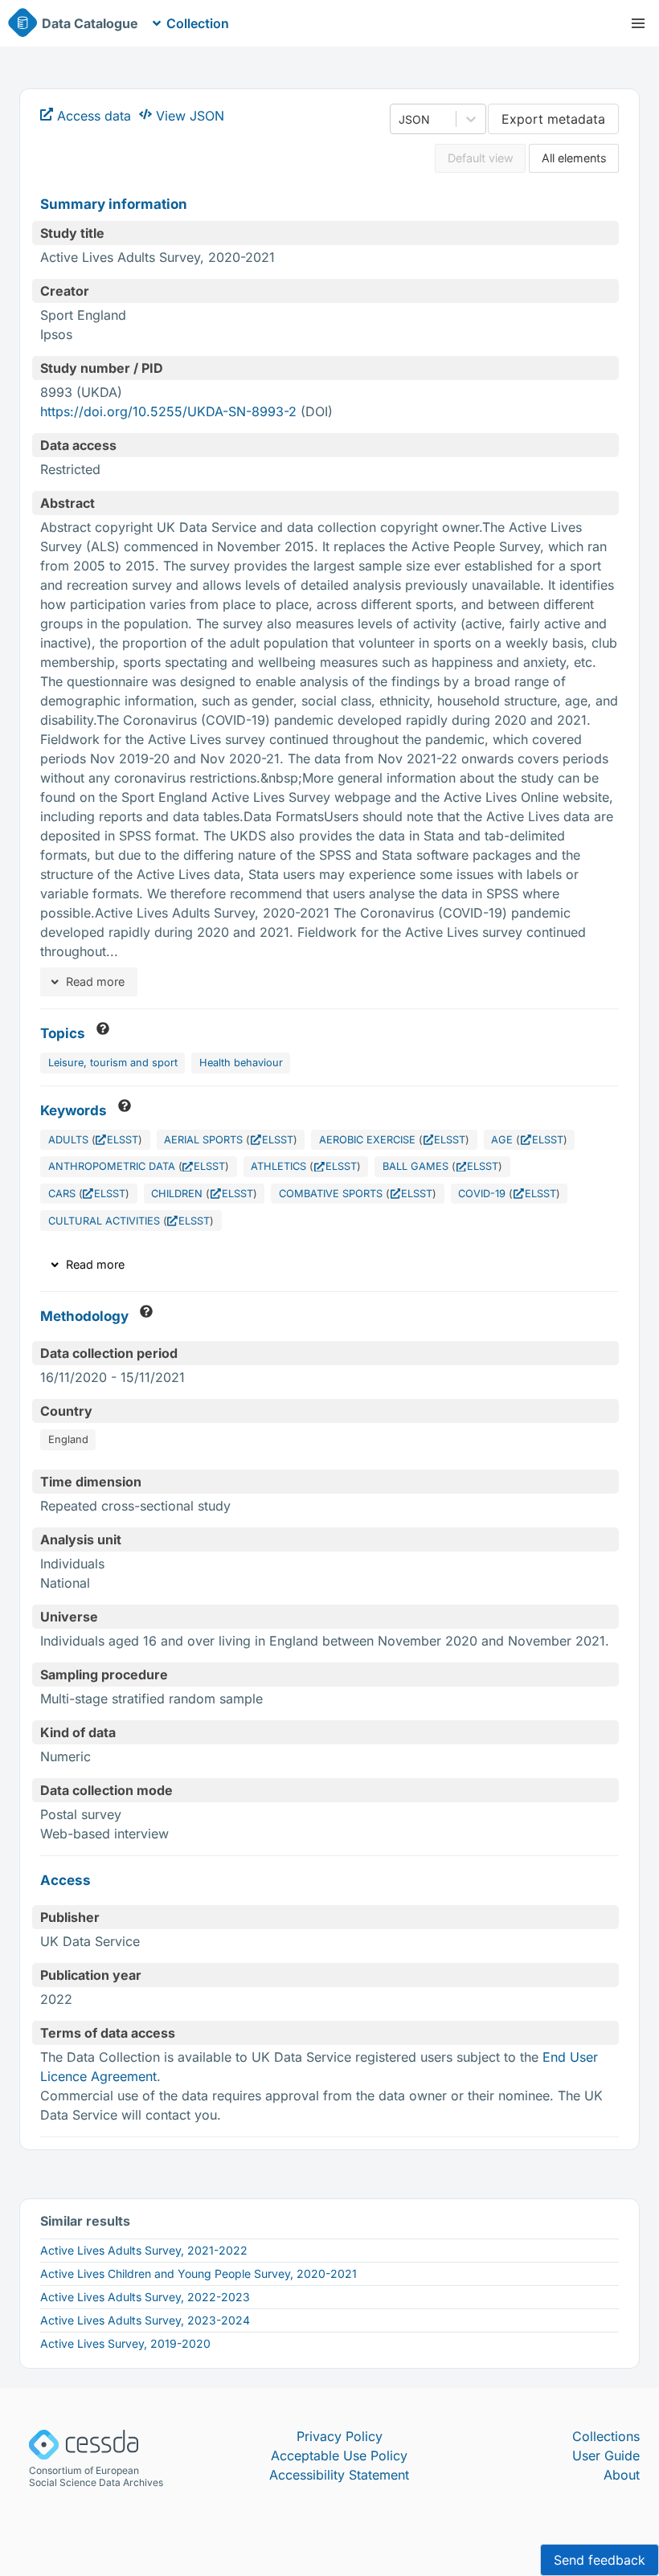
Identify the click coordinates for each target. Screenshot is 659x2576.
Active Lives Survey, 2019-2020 (125, 2343)
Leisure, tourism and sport (113, 1063)
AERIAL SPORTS (203, 1140)
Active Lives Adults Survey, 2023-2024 (145, 2320)
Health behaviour (241, 1063)
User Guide (606, 2455)
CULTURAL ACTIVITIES (104, 1221)
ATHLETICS (278, 1166)
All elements (574, 158)
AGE (502, 1140)
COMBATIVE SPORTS (331, 1194)
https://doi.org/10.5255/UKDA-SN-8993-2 (168, 411)
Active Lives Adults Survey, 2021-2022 (144, 2250)
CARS (62, 1194)
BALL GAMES (415, 1166)
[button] (638, 23)
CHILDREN (177, 1194)
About (622, 2475)
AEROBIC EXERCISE (367, 1140)
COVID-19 (482, 1194)
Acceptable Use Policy (339, 2455)
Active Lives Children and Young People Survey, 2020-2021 (199, 2273)
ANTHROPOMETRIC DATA (112, 1166)
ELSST (123, 1140)
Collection (198, 23)
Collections (606, 2436)
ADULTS (68, 1140)
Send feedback (600, 2560)
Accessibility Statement (339, 2475)
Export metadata (553, 119)
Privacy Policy (340, 2436)
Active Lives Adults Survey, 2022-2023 (145, 2297)
